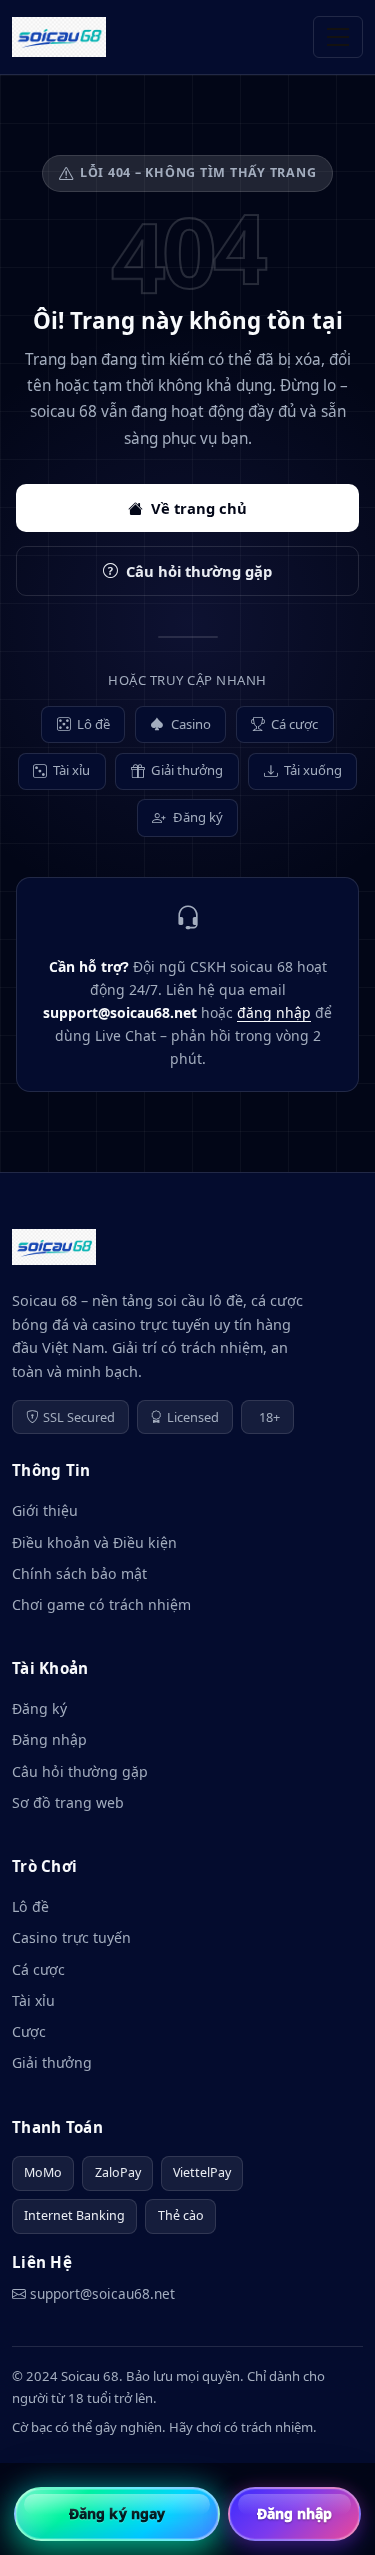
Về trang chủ (199, 508)
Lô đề (93, 724)
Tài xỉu (71, 770)
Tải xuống (313, 770)
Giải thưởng (187, 770)
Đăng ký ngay (117, 2513)
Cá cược (294, 724)
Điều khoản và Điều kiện (94, 1542)
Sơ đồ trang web (68, 1802)
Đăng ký (198, 817)
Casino (191, 724)
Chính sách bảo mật (79, 1573)
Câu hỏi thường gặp (199, 571)
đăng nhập (274, 1012)
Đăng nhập (49, 1739)
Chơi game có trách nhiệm (101, 1604)
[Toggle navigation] (338, 37)
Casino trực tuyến (71, 1937)
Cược (29, 2031)
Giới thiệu (45, 1510)
